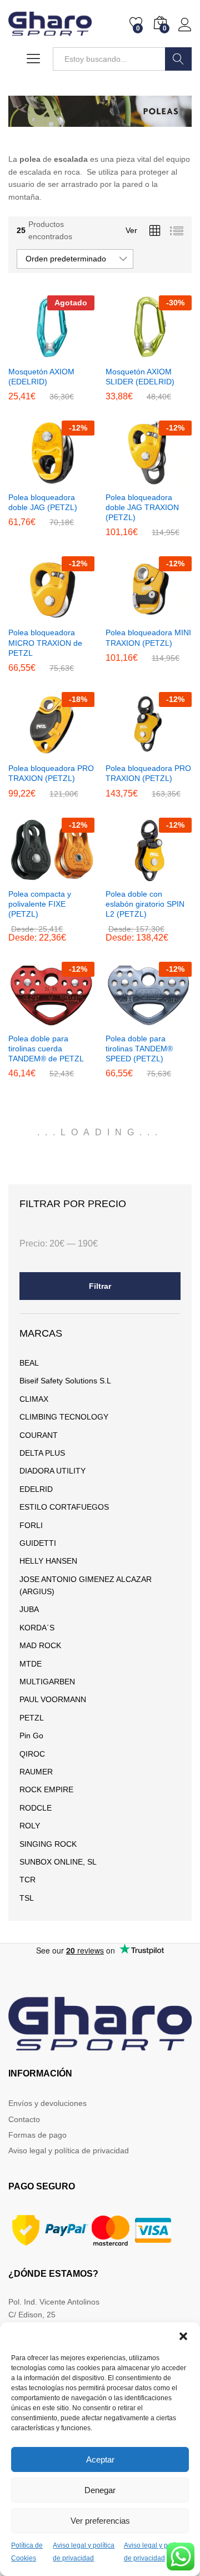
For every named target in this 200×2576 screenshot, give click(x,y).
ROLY (30, 1826)
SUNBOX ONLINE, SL (58, 1862)
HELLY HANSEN (48, 1561)
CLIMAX (34, 1399)
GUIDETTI (38, 1543)
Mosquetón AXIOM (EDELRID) (41, 377)
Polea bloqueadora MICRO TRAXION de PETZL (45, 642)
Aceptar (100, 2459)
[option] (100, 111)
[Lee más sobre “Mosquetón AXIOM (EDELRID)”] (24, 353)
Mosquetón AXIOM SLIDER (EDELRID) (140, 377)
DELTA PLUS (42, 1453)
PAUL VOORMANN (53, 1699)
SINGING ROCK (48, 1844)
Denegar (100, 2490)
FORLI (31, 1525)
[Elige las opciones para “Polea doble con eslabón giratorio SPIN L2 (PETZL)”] (122, 876)
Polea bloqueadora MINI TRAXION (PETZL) (148, 637)
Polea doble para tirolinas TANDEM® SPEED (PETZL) (139, 1049)
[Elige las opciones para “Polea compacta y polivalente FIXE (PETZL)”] (24, 876)
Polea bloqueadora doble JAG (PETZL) (43, 502)
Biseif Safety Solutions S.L (65, 1381)
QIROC (32, 1754)
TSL (27, 1898)
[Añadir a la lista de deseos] (76, 353)
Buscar (178, 59)
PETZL (32, 1718)
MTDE (31, 1664)
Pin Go (31, 1736)
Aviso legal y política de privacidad (69, 2150)
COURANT (39, 1435)
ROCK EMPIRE (46, 1789)
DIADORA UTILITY (52, 1471)
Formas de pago (37, 2135)
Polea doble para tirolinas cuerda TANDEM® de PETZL (46, 1049)
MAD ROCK (40, 1645)
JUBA (29, 1609)
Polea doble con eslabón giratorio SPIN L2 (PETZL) (145, 904)
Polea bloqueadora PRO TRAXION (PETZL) (51, 773)
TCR (27, 1880)
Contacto (24, 2119)
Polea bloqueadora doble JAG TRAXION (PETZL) (142, 507)
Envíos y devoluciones (47, 2103)
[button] (183, 2336)
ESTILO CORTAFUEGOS (64, 1507)
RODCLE (36, 1808)
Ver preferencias (100, 2521)
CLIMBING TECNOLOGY (64, 1417)
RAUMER (36, 1772)
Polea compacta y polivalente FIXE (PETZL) (40, 904)
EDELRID (36, 1489)
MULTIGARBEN (47, 1682)
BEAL (29, 1363)
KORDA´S (37, 1628)
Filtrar (100, 1286)
